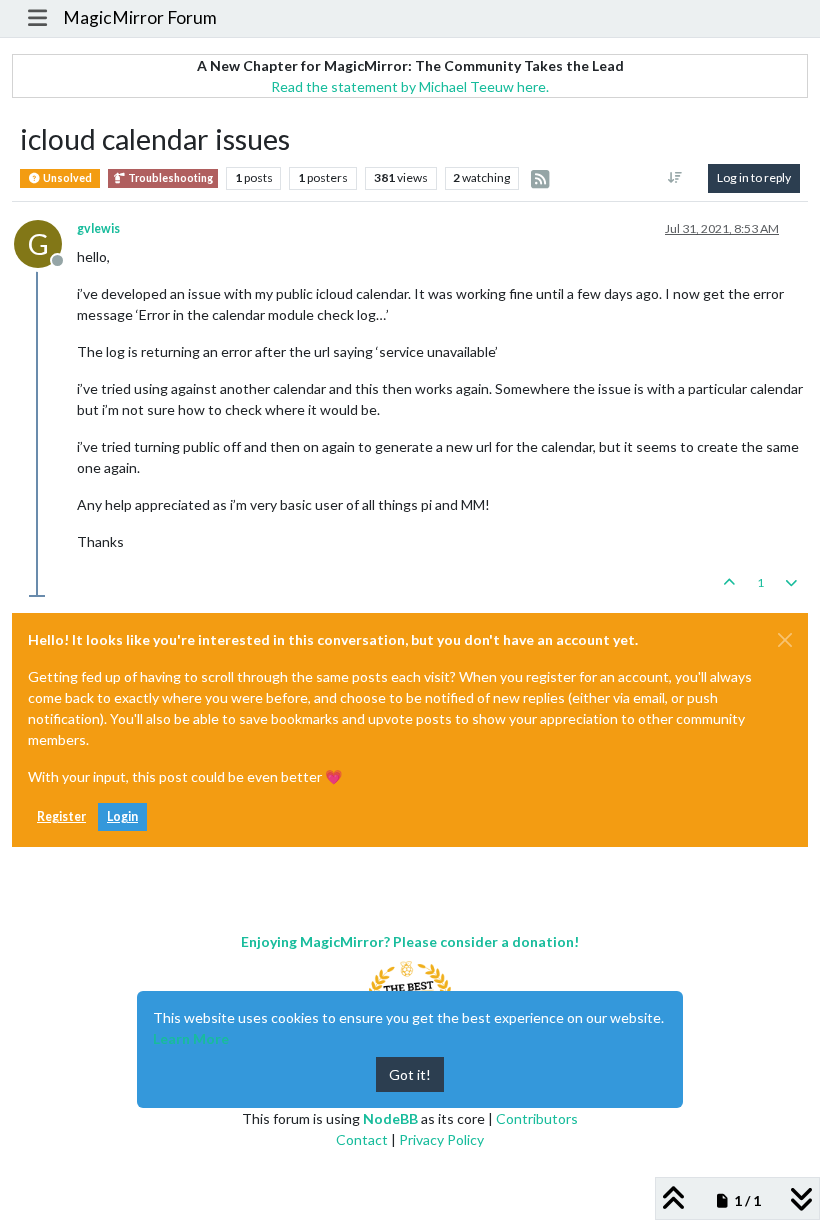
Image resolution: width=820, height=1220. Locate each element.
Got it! (410, 1074)
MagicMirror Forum (140, 17)
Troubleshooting (169, 178)
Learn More (191, 1038)
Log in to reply (754, 177)
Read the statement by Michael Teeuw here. (410, 86)
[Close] (785, 640)
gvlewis (98, 228)
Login (122, 816)
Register (61, 816)
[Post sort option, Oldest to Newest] (675, 178)
